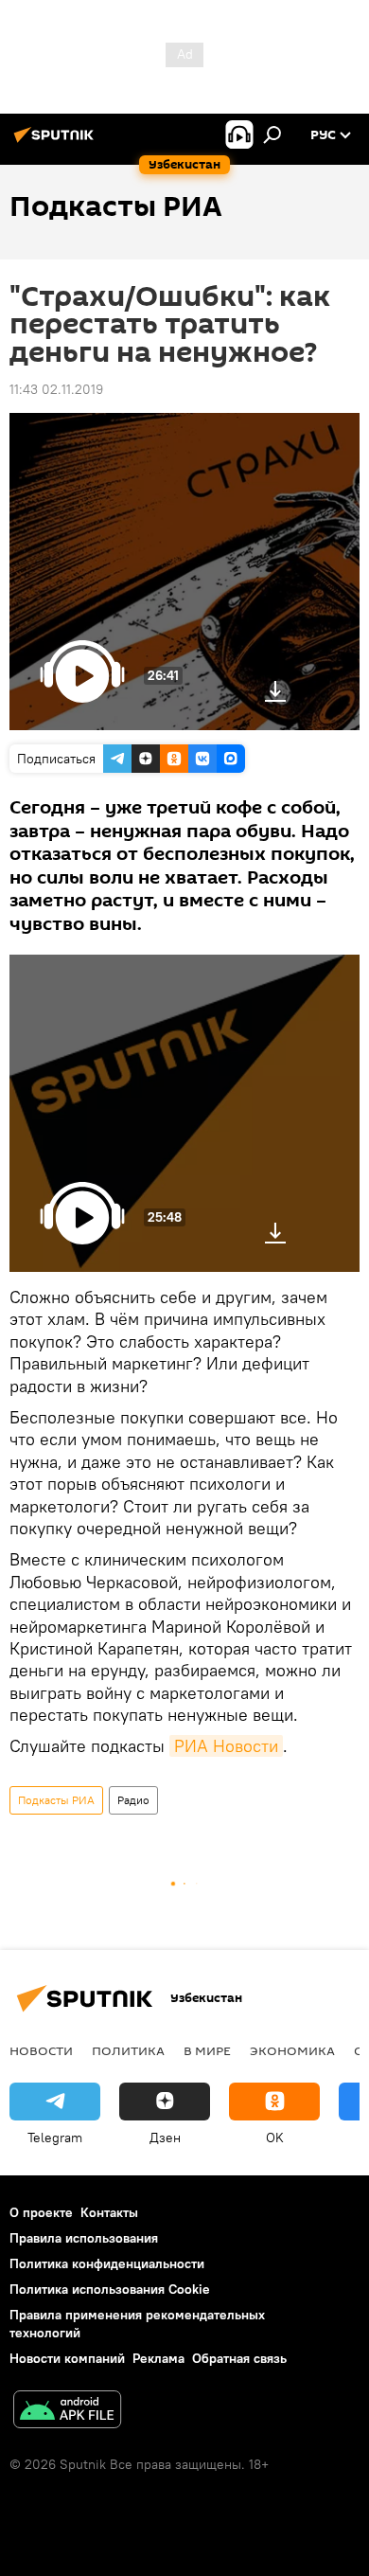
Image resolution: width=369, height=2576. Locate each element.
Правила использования (84, 2238)
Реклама (158, 2358)
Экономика (292, 2050)
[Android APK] (67, 2412)
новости (41, 2050)
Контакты (109, 2212)
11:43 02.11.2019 (56, 389)
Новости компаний (67, 2358)
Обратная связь (239, 2358)
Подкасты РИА (56, 1800)
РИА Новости (226, 1746)
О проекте (41, 2212)
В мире (207, 2050)
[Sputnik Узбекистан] (57, 142)
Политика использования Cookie (110, 2289)
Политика (128, 2050)
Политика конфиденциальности (107, 2263)
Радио (133, 1800)
